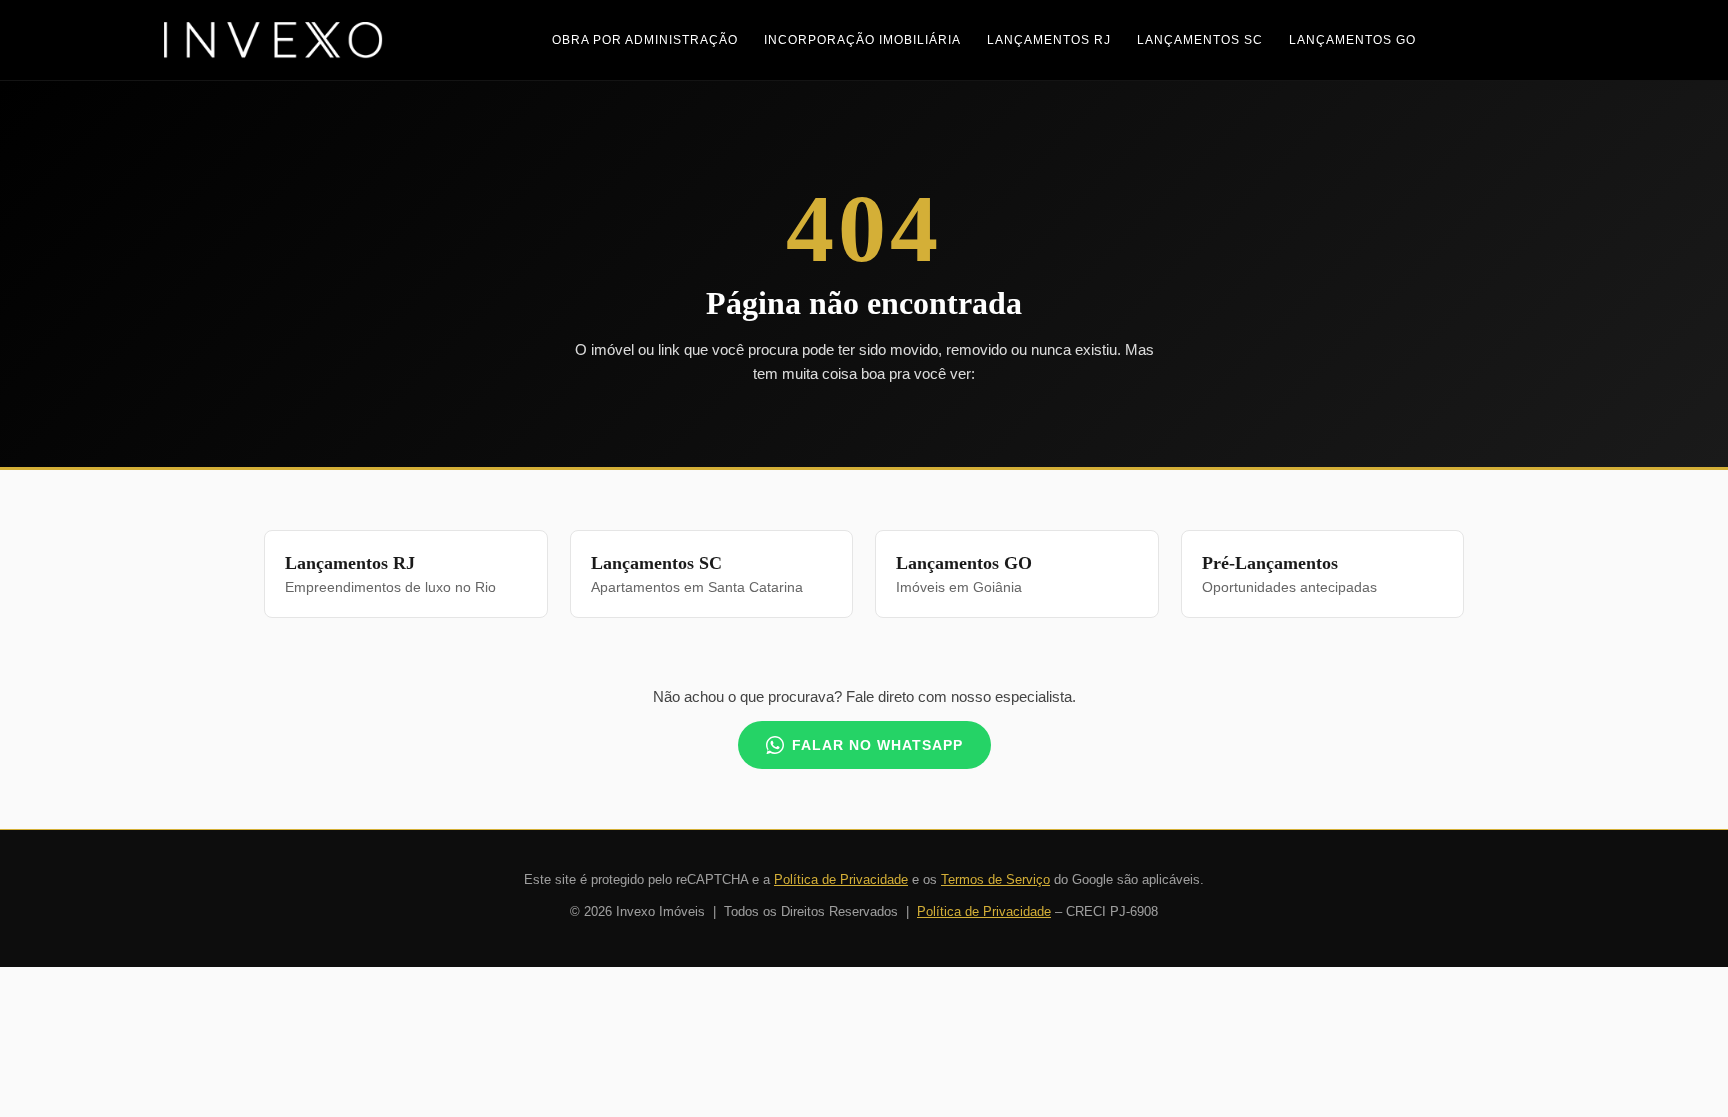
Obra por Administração (645, 40)
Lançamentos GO (1352, 40)
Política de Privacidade (841, 879)
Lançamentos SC (1200, 40)
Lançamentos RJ (1049, 40)
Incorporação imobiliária (862, 40)
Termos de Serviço (995, 879)
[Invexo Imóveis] (273, 40)
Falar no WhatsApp (877, 745)
